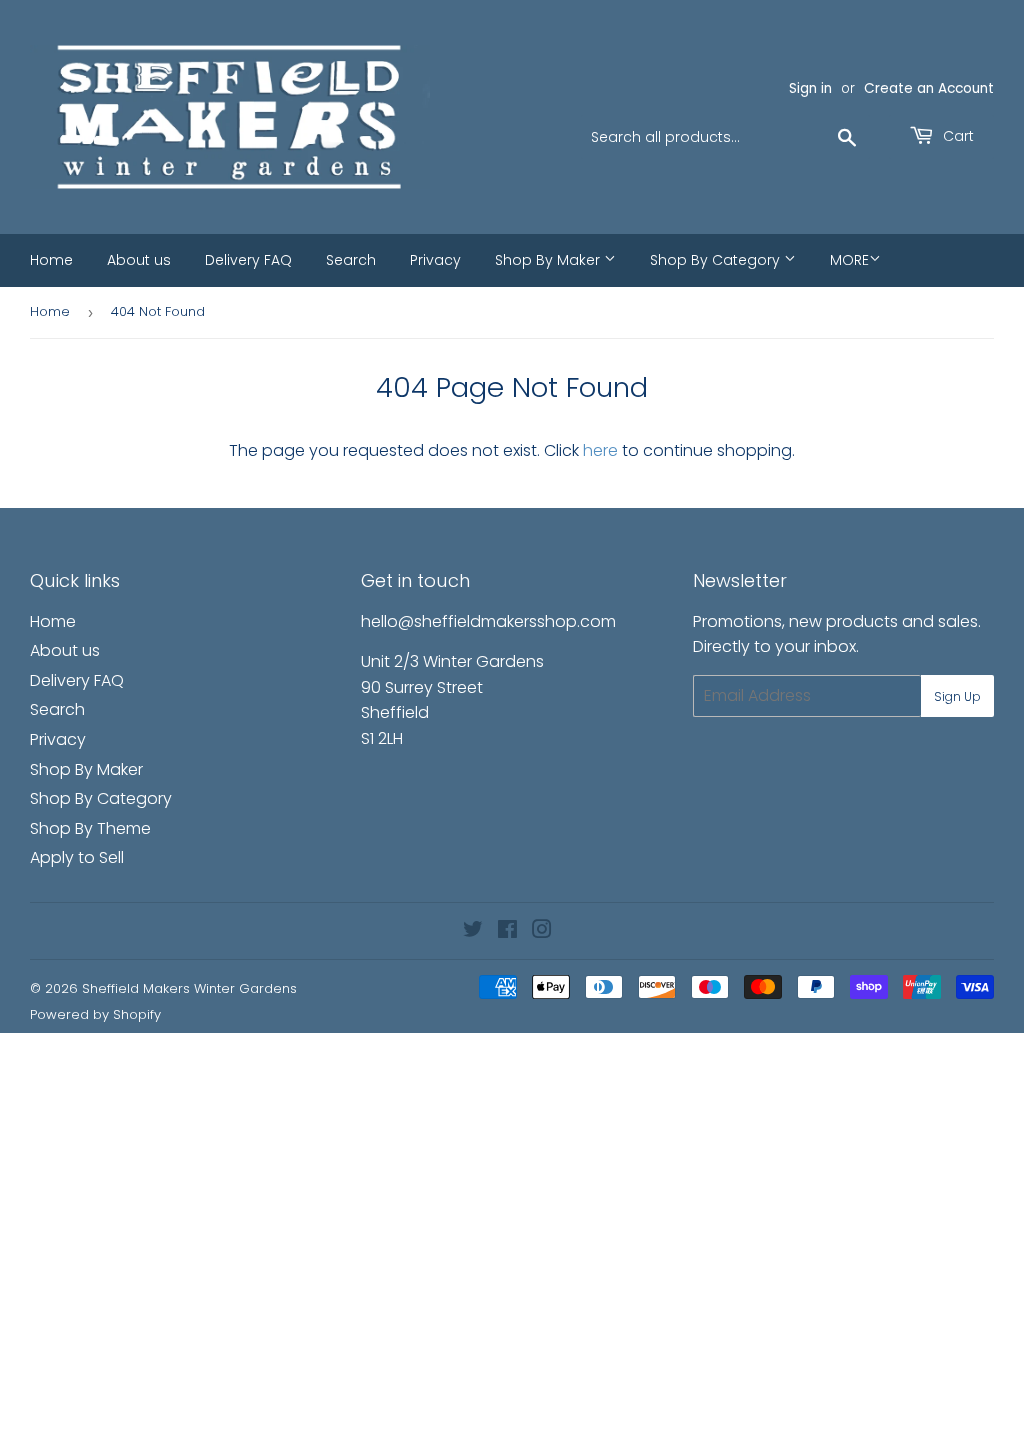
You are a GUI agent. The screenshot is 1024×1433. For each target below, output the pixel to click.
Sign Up (957, 696)
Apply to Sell (77, 857)
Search (351, 260)
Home (51, 260)
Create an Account (929, 88)
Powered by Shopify (95, 1014)
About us (139, 260)
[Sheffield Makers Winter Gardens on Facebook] (507, 931)
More (849, 260)
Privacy (435, 260)
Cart (956, 136)
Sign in (810, 88)
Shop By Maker (549, 260)
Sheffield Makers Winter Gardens (189, 988)
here (600, 450)
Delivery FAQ (248, 260)
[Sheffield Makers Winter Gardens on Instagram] (542, 931)
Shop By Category (717, 260)
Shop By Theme (90, 828)
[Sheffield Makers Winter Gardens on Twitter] (473, 931)
